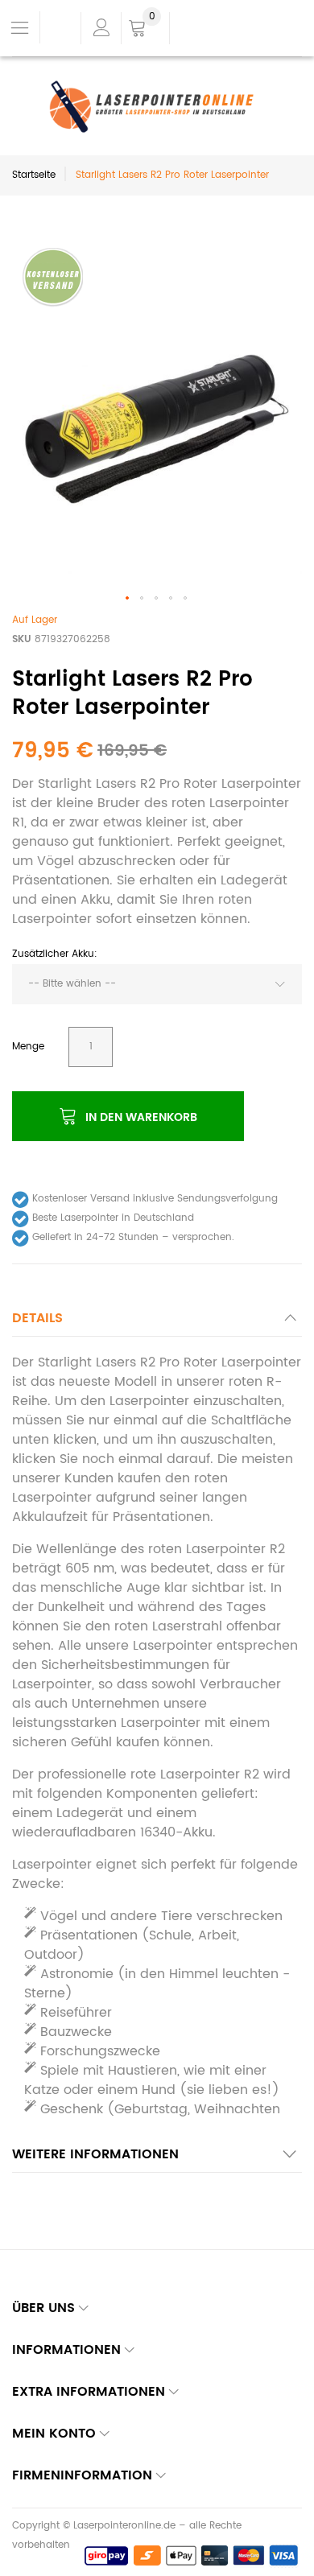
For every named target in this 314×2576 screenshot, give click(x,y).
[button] (128, 599)
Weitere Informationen (95, 2154)
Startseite (34, 175)
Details (37, 1318)
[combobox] (157, 984)
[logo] (157, 107)
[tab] (157, 1323)
